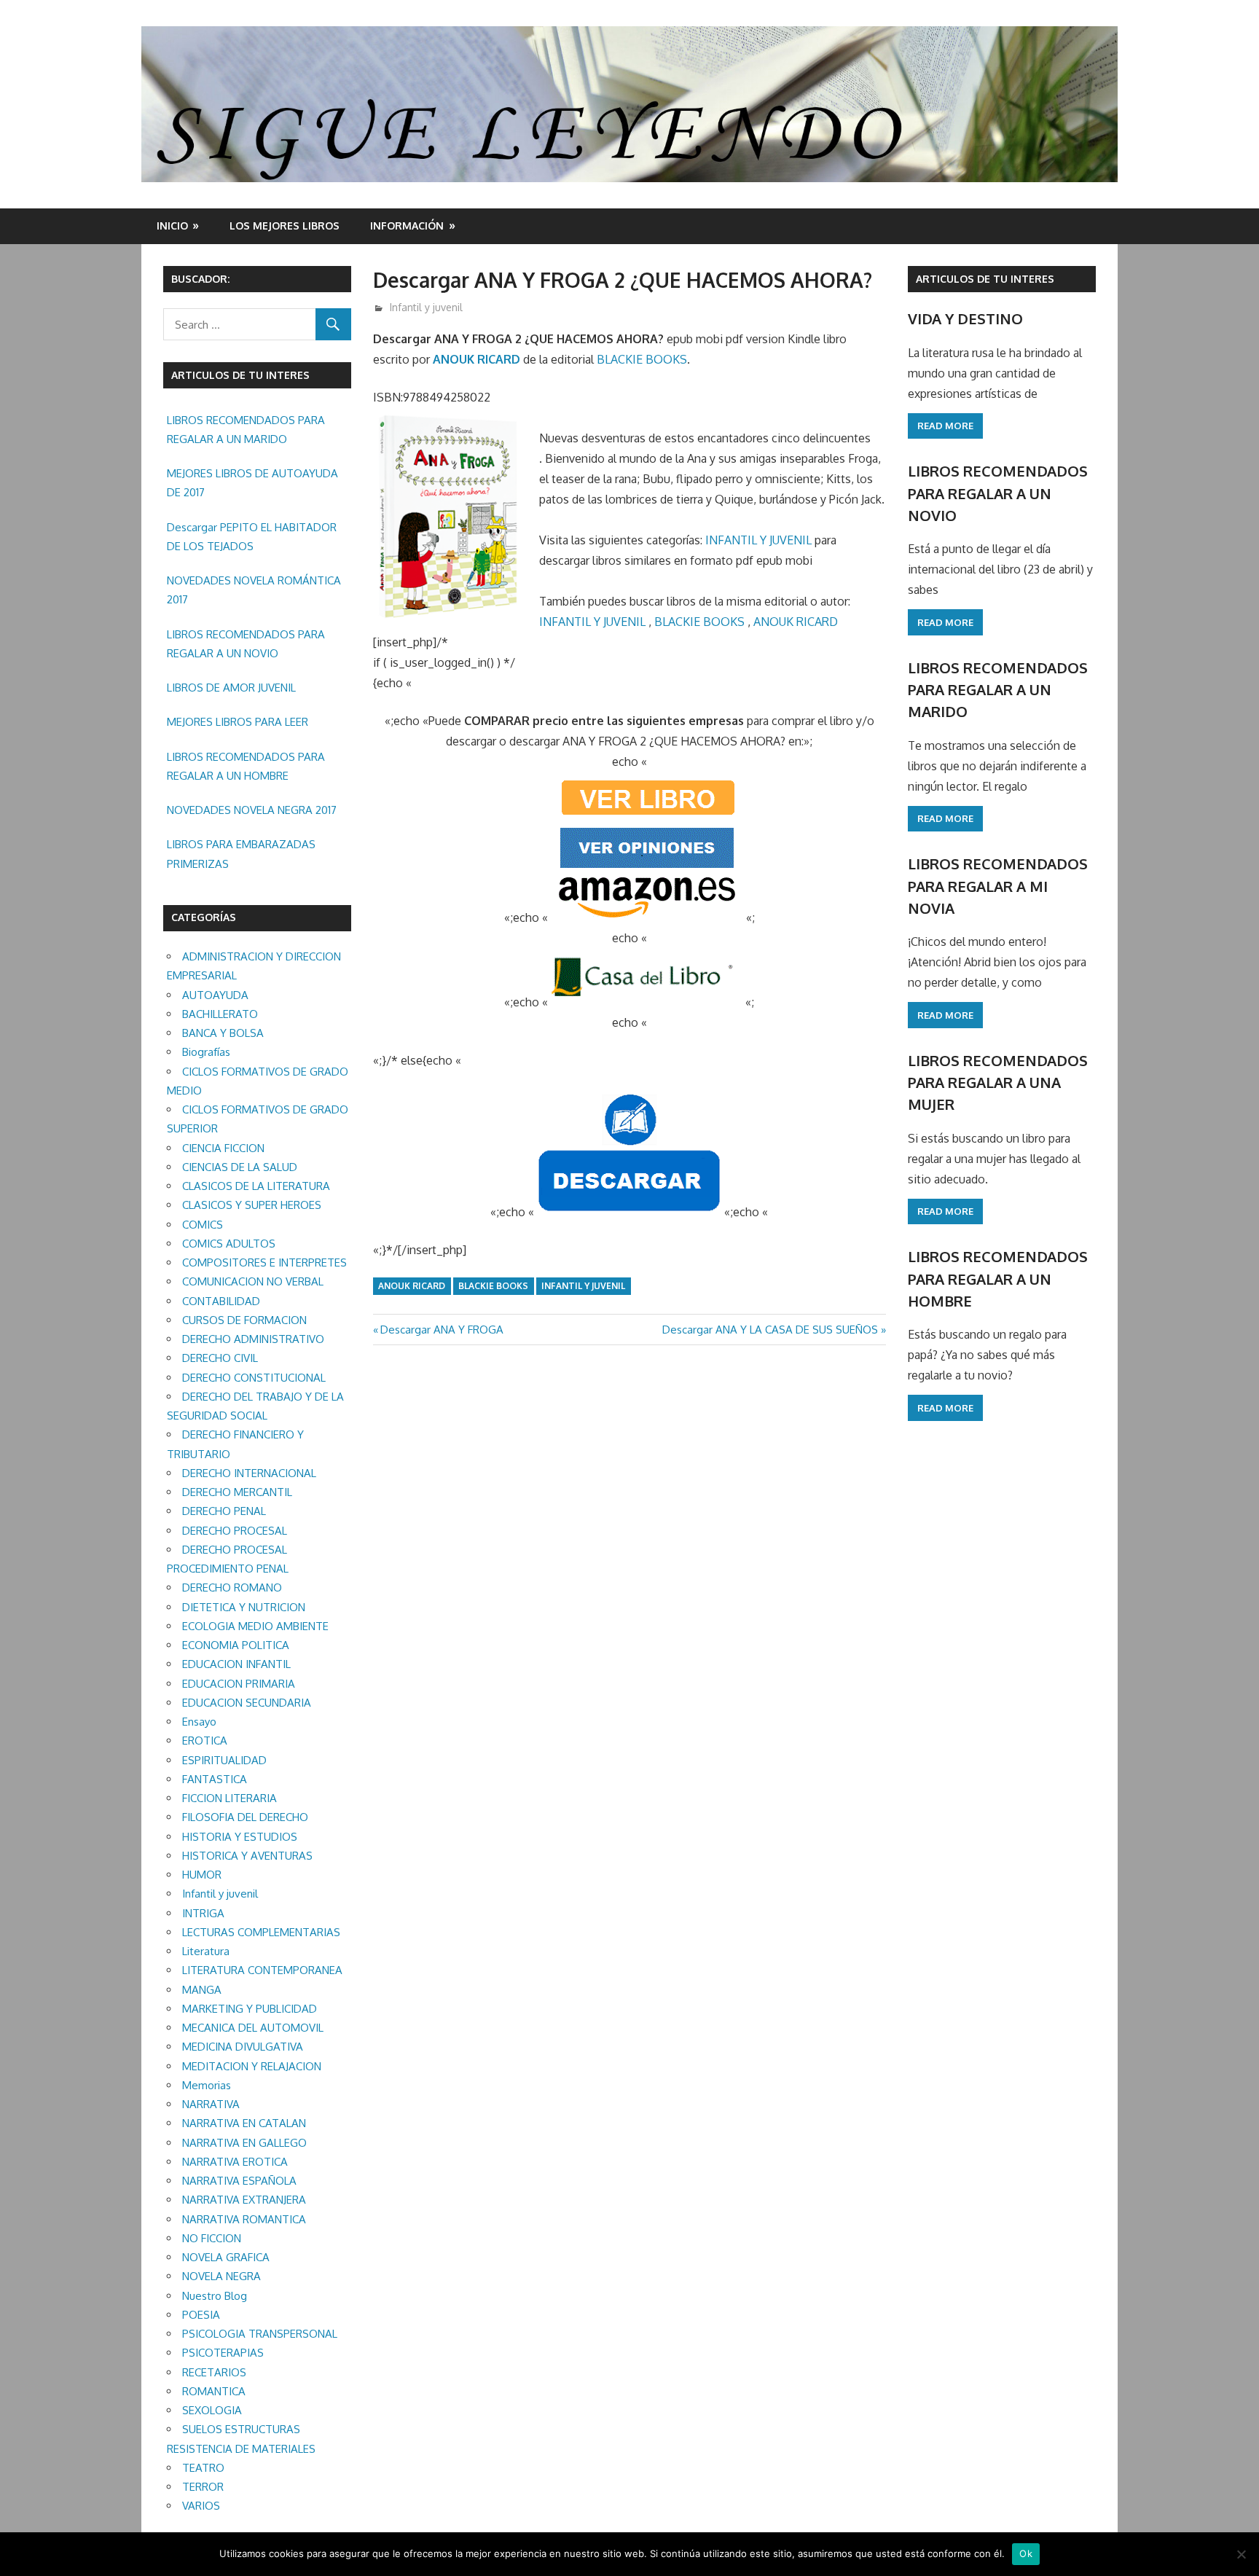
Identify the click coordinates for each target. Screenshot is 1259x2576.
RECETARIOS (214, 2372)
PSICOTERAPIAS (223, 2353)
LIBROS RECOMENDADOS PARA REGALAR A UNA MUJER (998, 1083)
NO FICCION (212, 2238)
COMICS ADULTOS (229, 1244)
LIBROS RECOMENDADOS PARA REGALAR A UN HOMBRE (246, 766)
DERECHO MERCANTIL (237, 1492)
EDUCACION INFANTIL (236, 1664)
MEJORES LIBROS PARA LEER (238, 722)
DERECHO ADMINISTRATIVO (253, 1339)
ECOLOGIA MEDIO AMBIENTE (255, 1626)
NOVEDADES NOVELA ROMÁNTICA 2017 (254, 590)
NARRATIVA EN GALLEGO (244, 2143)
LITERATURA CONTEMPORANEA (262, 1970)
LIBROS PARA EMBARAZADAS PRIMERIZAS (241, 854)
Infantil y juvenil (426, 307)
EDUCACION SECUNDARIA (247, 1703)
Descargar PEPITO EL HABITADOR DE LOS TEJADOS (252, 537)
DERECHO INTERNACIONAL (249, 1473)
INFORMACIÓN (407, 226)
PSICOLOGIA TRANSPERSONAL (260, 2334)
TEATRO (203, 2468)
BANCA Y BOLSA (223, 1033)
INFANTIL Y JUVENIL (758, 540)
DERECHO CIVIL (220, 1358)
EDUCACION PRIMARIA (239, 1684)
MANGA (202, 1990)
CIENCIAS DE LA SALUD (240, 1167)
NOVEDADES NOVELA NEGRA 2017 (252, 810)
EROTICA (205, 1741)
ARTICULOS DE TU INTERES (985, 279)
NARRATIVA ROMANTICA (244, 2219)
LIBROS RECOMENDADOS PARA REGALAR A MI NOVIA (998, 886)
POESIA (201, 2315)
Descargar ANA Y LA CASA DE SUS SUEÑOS (770, 1330)
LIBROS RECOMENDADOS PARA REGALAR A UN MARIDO (246, 430)
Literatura (206, 1951)
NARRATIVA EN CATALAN (244, 2123)
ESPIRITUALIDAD (224, 1760)
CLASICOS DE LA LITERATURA (256, 1186)
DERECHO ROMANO (232, 1588)
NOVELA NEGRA (221, 2276)
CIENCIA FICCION (223, 1148)
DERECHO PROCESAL (235, 1531)
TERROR (203, 2487)
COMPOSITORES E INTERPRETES (264, 1262)
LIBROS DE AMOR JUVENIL (231, 688)
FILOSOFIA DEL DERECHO (245, 1817)
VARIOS (201, 2506)
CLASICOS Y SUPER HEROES (252, 1205)
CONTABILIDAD (221, 1301)
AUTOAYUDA (215, 995)
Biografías (206, 1052)
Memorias (207, 2085)
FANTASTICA (215, 1779)
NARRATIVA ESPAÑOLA (239, 2181)
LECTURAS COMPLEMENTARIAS (261, 1932)
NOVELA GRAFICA (226, 2257)
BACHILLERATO (220, 1014)
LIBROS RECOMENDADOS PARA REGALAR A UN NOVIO (246, 644)
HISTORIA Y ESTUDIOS (240, 1837)
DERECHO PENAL (224, 1511)
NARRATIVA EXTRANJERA (244, 2200)
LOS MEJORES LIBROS (285, 226)
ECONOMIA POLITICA (236, 1645)
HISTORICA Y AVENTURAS (247, 1856)
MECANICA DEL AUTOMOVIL (253, 2028)
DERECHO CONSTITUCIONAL (254, 1378)
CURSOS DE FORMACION (244, 1320)
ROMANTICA (214, 2391)
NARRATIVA (211, 2104)
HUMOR (202, 1875)
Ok (1026, 2553)
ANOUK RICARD (476, 359)
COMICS (203, 1225)
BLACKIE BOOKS (642, 359)
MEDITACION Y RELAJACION (252, 2066)
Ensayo (199, 1722)
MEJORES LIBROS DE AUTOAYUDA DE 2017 (252, 483)
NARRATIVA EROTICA (235, 2162)
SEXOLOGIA (212, 2410)
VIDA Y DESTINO (965, 318)
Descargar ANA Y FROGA (442, 1330)
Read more (945, 426)
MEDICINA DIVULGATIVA (243, 2047)
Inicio (172, 226)
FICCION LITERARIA (230, 1798)
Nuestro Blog (215, 2296)
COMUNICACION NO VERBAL (253, 1281)
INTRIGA (203, 1913)
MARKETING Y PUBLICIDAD (250, 2009)
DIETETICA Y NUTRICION (244, 1607)
